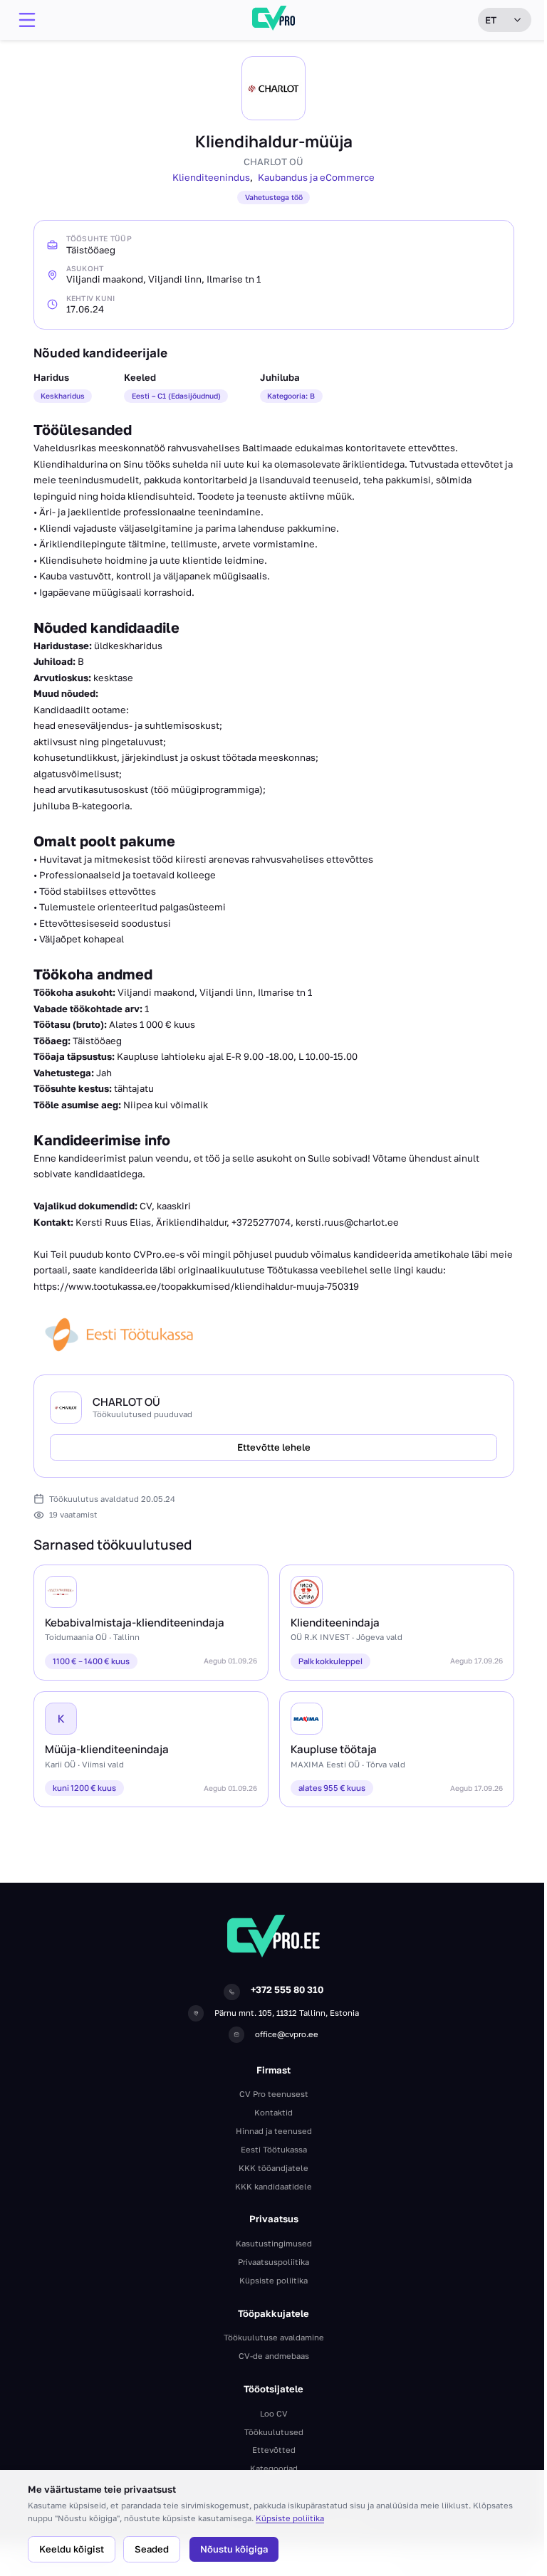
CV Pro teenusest (274, 2094)
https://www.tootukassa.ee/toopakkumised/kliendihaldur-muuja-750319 (196, 1286)
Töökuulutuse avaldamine (274, 2337)
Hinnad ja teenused (274, 2131)
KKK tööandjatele (273, 2168)
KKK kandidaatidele (273, 2186)
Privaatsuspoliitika (273, 2262)
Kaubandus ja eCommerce (316, 177)
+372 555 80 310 (287, 1989)
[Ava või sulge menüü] (27, 20)
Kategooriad (274, 2468)
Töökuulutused (274, 2432)
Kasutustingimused (274, 2243)
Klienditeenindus (211, 177)
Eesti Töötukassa (274, 2149)
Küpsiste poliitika (290, 2518)
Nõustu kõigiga (234, 2549)
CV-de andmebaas (274, 2356)
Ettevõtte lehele (274, 1447)
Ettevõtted (274, 2450)
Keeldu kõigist (72, 2549)
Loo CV (274, 2413)
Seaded (152, 2549)
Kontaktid (273, 2112)
